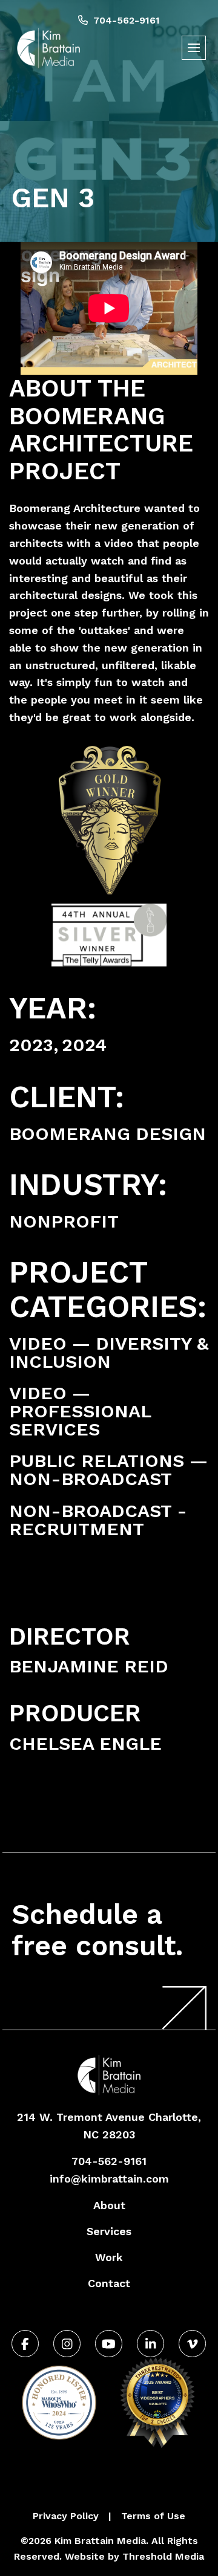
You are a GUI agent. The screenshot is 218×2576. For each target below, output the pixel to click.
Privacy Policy (66, 2516)
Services (109, 2231)
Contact (109, 2283)
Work (109, 2257)
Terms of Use (153, 2516)
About (109, 2205)
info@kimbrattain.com (109, 2179)
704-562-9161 (125, 20)
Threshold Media (163, 2556)
